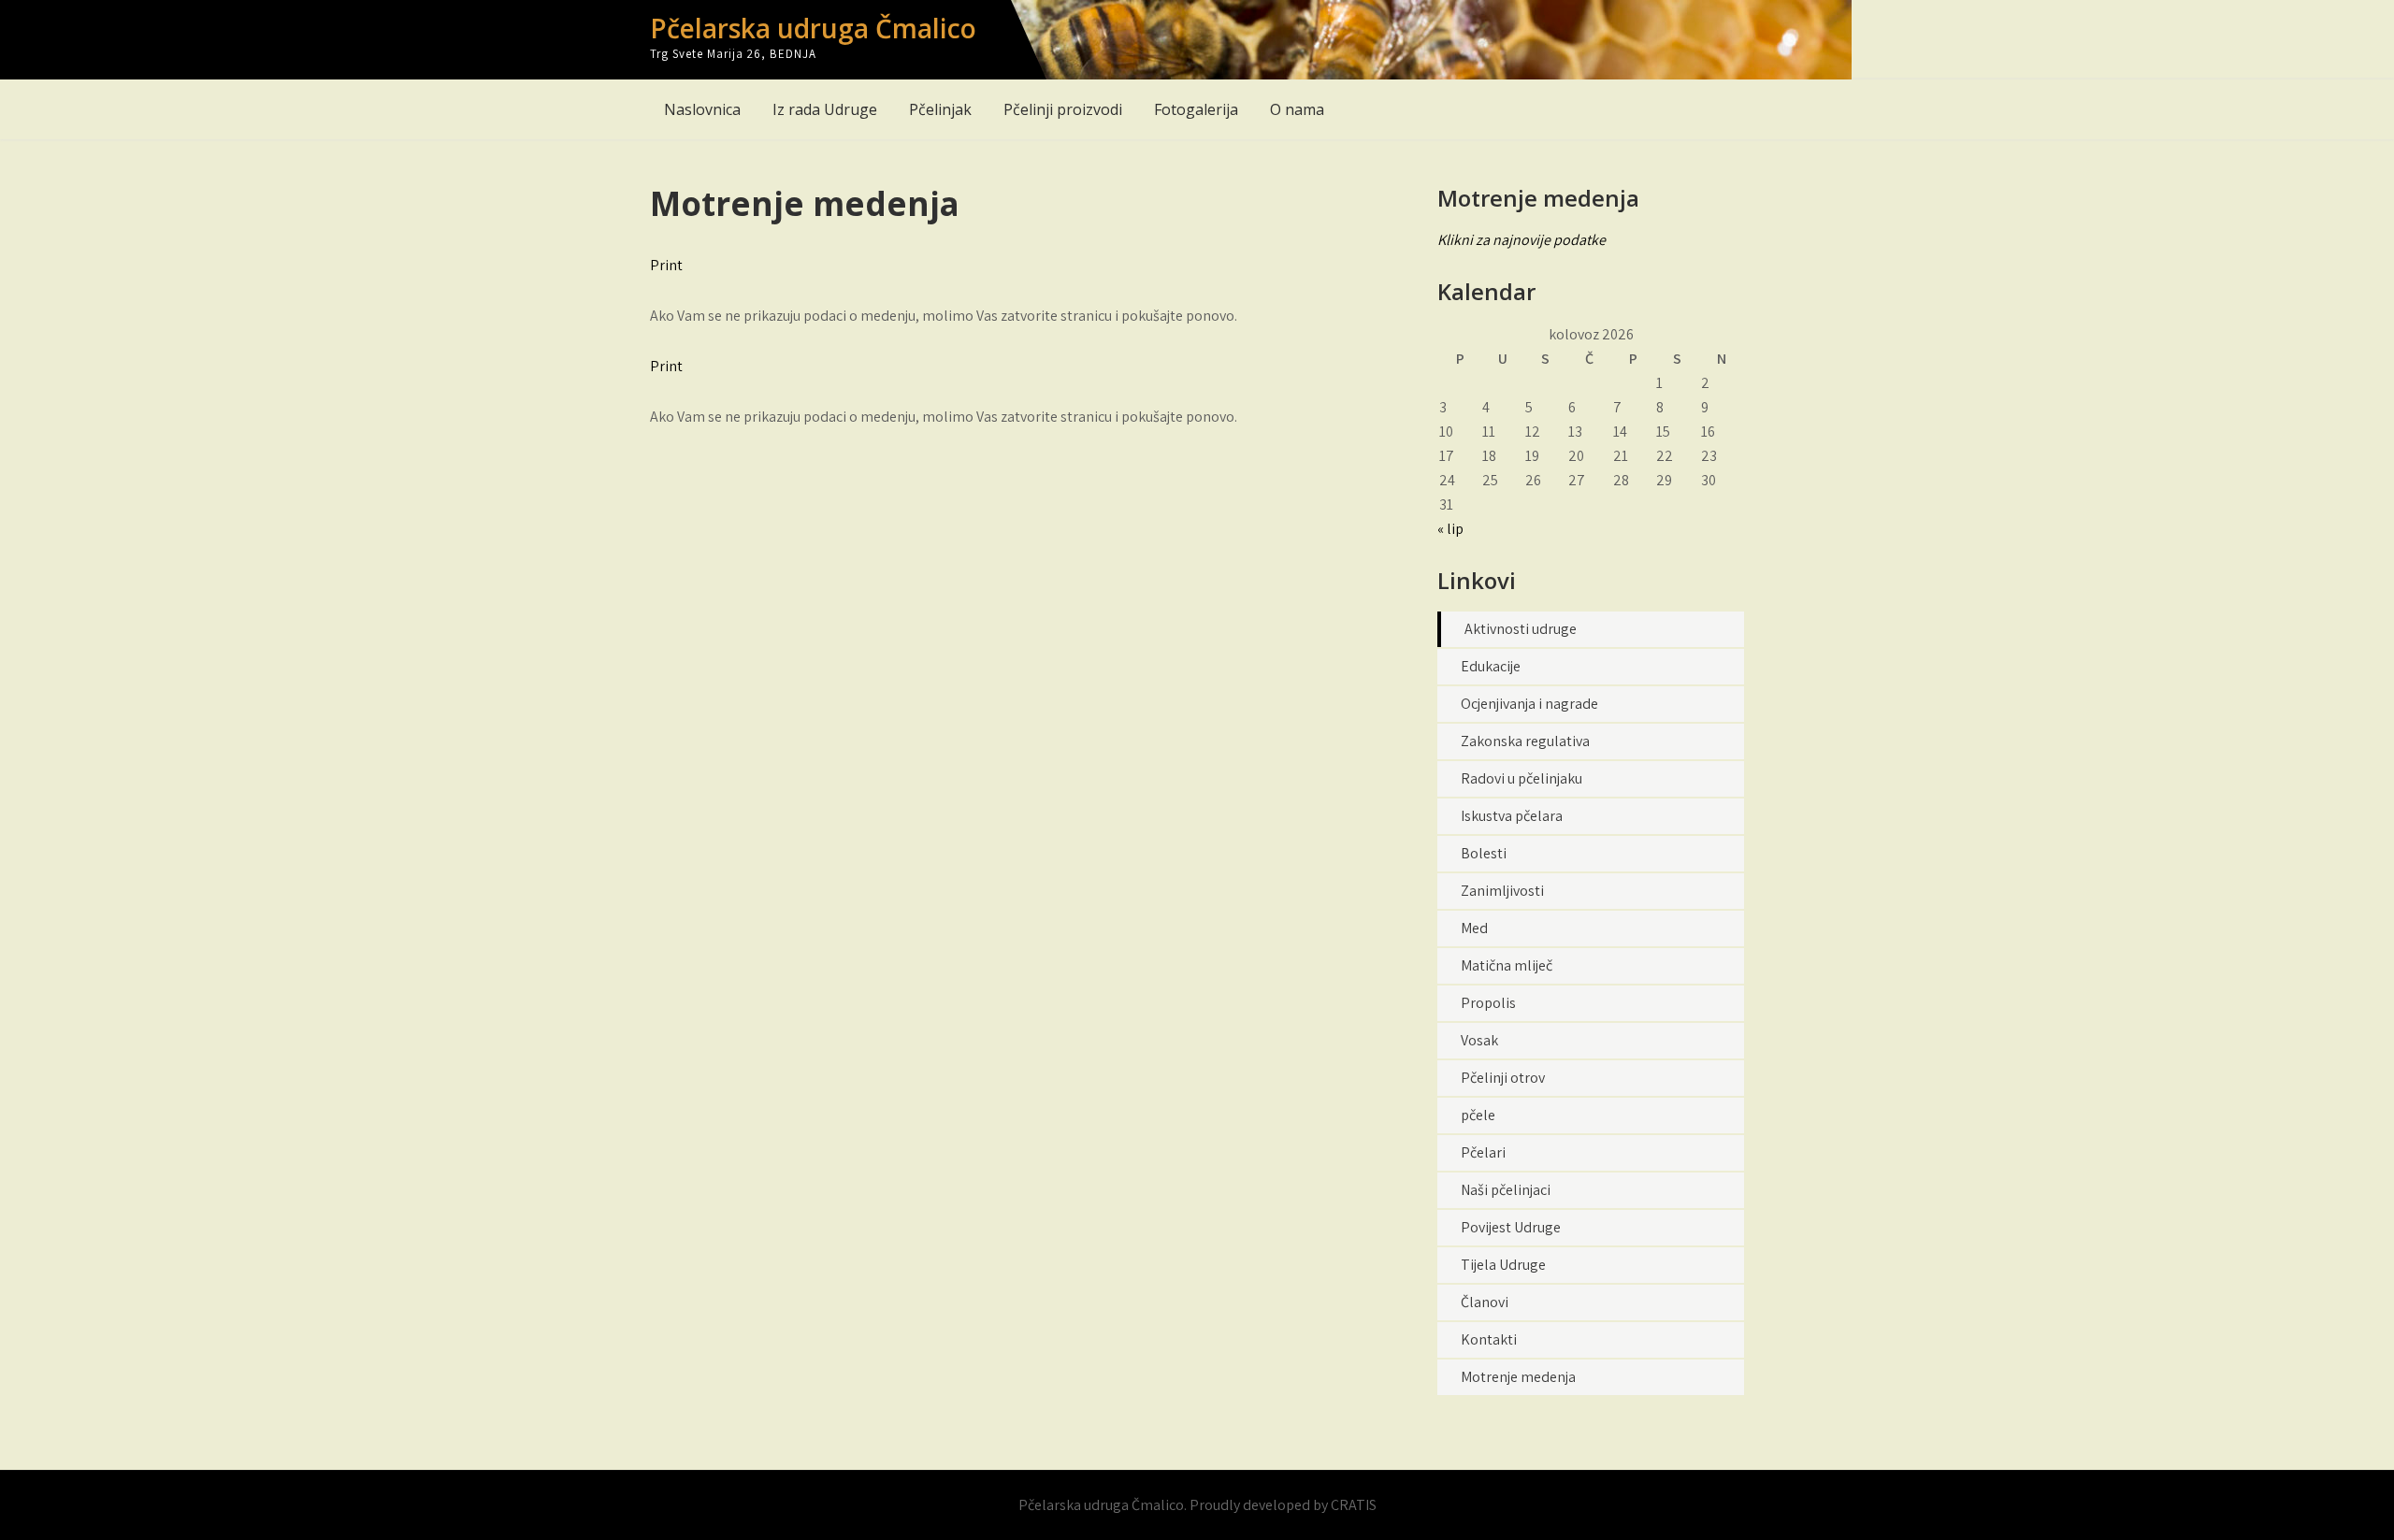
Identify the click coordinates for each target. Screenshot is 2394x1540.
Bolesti (1484, 853)
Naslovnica (702, 109)
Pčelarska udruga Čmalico (813, 28)
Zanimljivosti (1502, 891)
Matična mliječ (1507, 965)
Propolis (1488, 1003)
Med (1474, 928)
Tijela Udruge (1503, 1265)
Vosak (1479, 1040)
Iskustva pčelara (1512, 816)
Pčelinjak (940, 109)
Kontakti (1489, 1339)
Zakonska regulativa (1525, 741)
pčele (1478, 1115)
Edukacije (1491, 666)
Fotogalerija (1196, 109)
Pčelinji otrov (1503, 1078)
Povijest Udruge (1511, 1227)
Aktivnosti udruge (1521, 629)
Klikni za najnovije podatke (1521, 240)
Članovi (1485, 1302)
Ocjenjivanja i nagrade (1529, 704)
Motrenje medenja (1518, 1377)
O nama (1297, 109)
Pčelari (1483, 1152)
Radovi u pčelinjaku (1521, 778)
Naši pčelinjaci (1506, 1190)
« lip (1450, 529)
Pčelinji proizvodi (1063, 109)
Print (666, 265)
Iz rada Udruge (825, 109)
